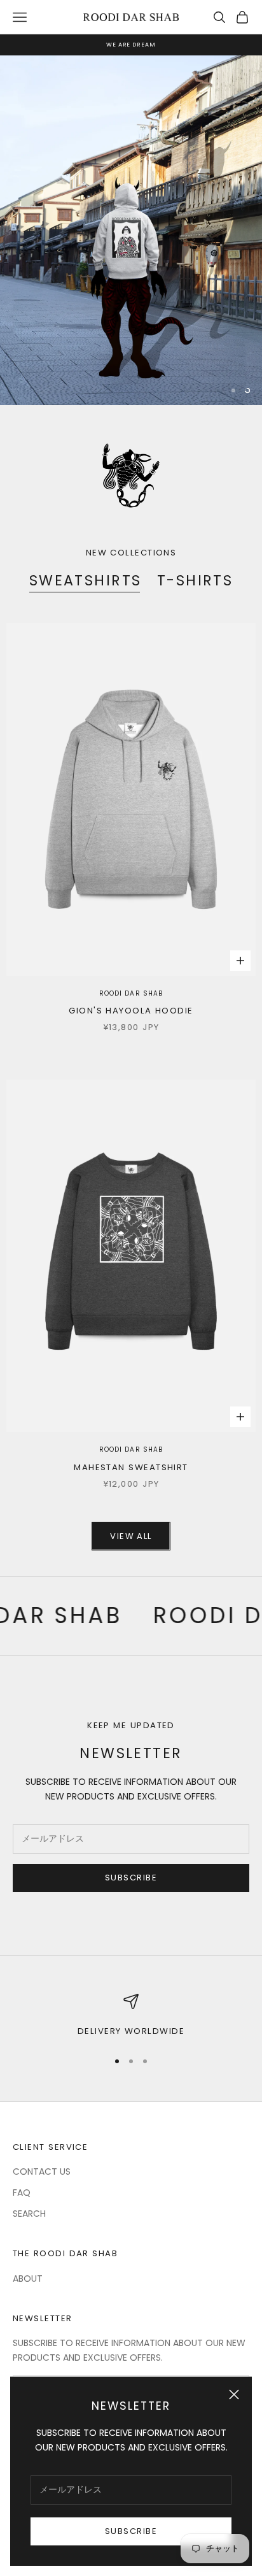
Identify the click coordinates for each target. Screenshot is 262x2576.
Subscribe (131, 2531)
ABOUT (28, 2279)
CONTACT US (42, 2172)
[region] (131, 230)
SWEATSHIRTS (86, 581)
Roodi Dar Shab (131, 993)
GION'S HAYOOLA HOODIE (131, 1011)
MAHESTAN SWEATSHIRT (131, 1467)
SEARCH (29, 2214)
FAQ (22, 2193)
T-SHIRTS (195, 581)
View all (131, 1536)
